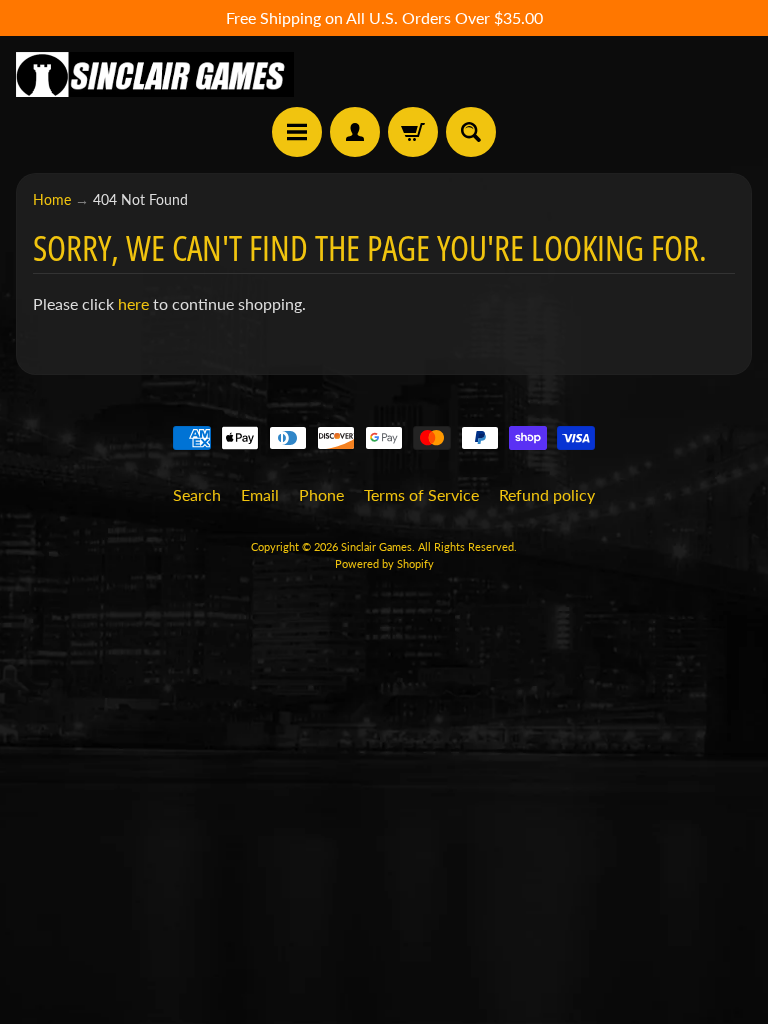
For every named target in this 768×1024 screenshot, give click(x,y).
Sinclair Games (376, 546)
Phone (321, 494)
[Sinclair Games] (155, 74)
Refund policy (547, 494)
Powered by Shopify (384, 563)
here (133, 303)
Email (260, 494)
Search (197, 494)
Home (52, 200)
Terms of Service (421, 494)
